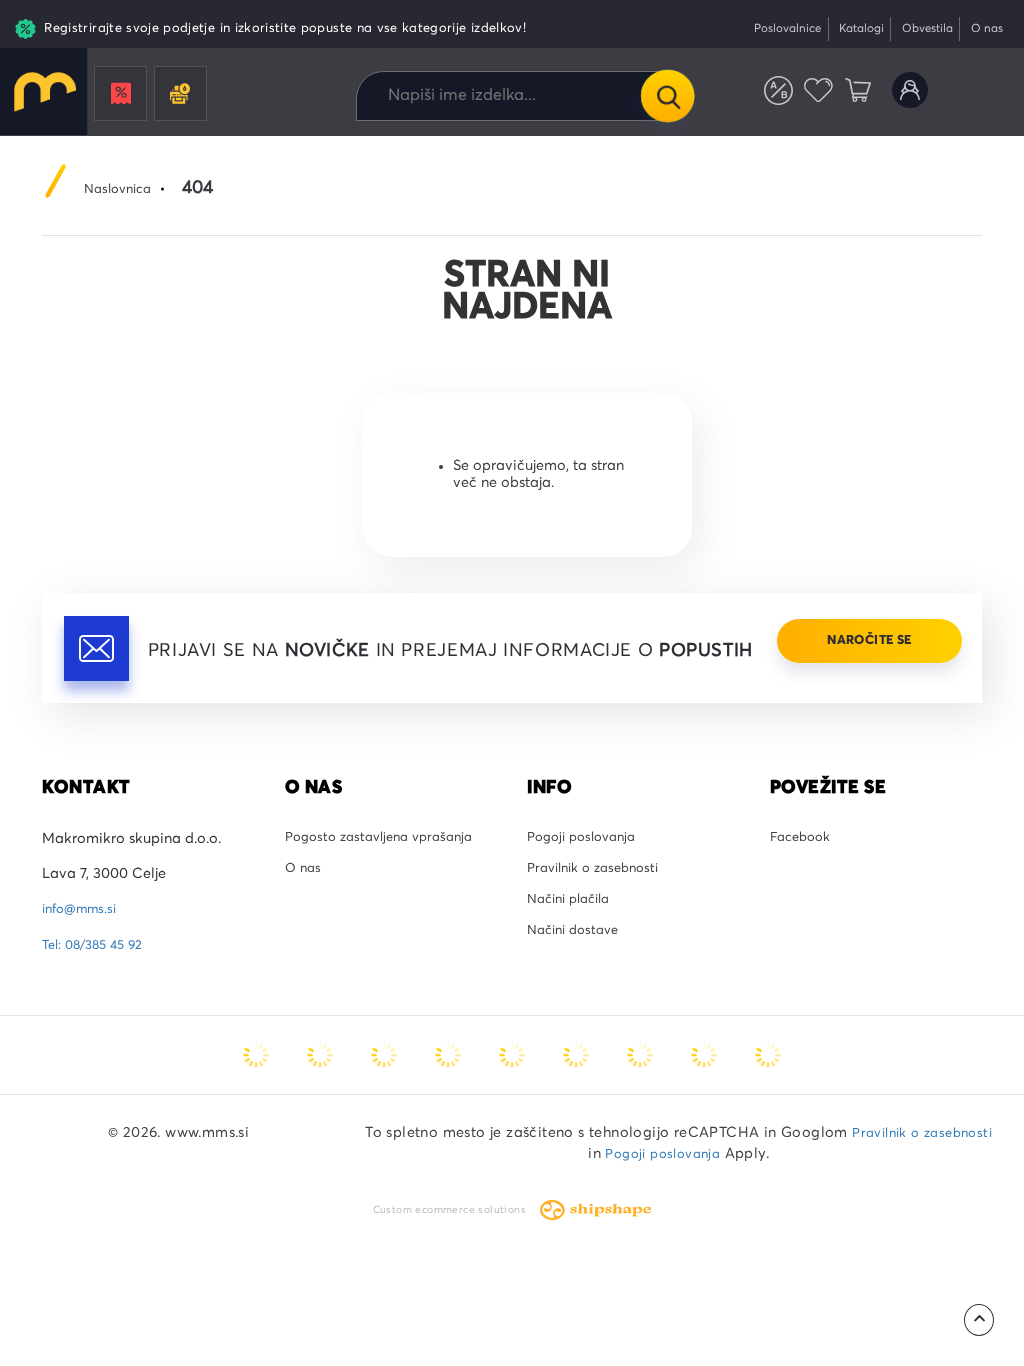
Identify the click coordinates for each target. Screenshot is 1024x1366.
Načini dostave (578, 994)
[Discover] (512, 1104)
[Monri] (768, 1104)
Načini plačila (574, 959)
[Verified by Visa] (576, 1104)
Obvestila (916, 28)
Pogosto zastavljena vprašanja (388, 889)
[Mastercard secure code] (640, 1104)
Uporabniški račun (906, 96)
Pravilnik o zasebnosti (600, 924)
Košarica (848, 96)
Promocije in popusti (121, 97)
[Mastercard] (256, 1104)
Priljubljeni (804, 96)
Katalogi (842, 28)
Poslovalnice (759, 28)
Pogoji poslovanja (587, 889)
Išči (667, 96)
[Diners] (448, 1104)
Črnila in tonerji (182, 97)
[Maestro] (320, 1104)
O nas (983, 28)
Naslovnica (122, 189)
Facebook (803, 889)
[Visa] (384, 1104)
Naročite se (857, 709)
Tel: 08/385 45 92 (98, 994)
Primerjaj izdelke (759, 96)
